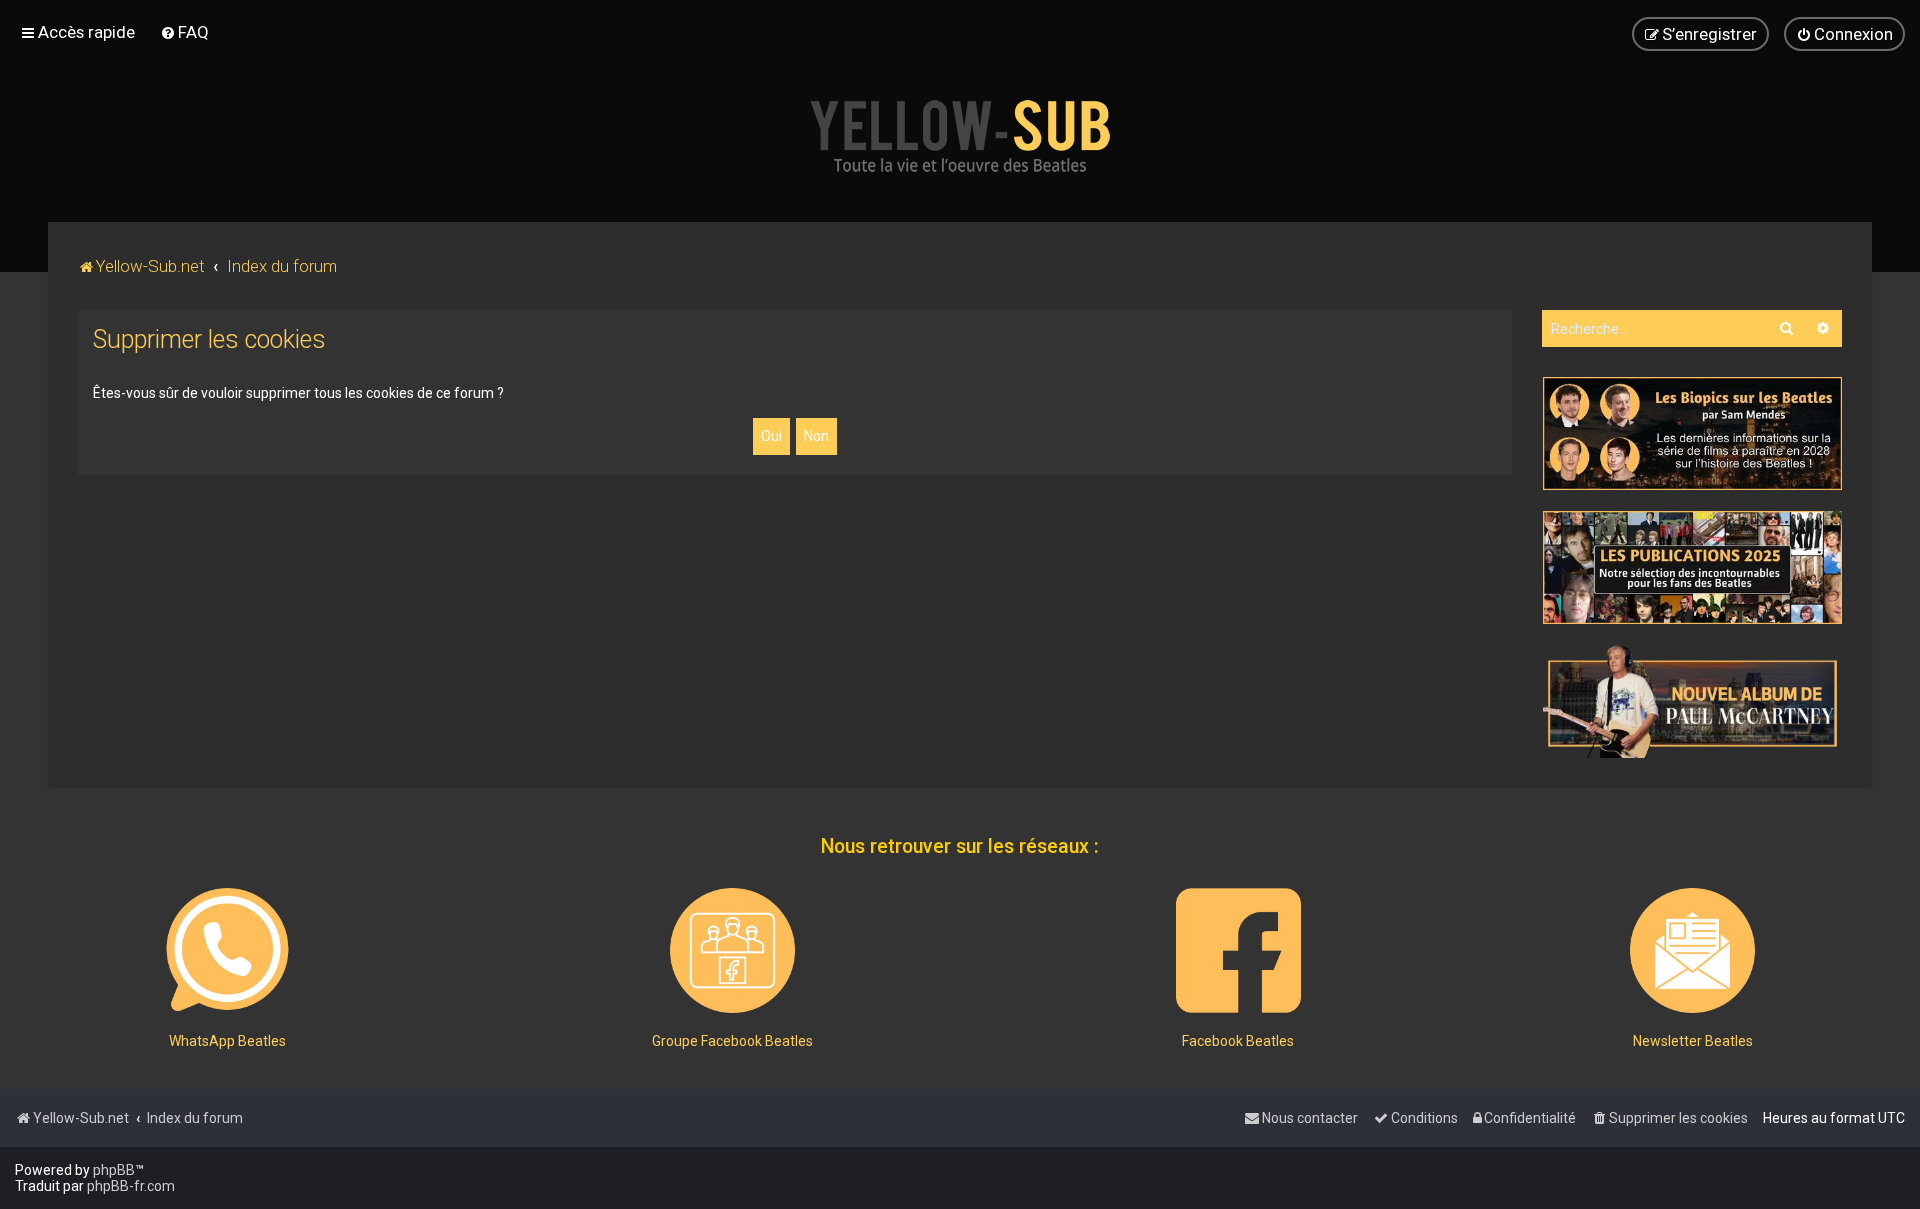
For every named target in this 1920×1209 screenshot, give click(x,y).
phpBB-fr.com (131, 1186)
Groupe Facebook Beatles (732, 1041)
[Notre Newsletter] (1692, 950)
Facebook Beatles (1238, 1041)
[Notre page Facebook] (1238, 950)
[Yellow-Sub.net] (960, 136)
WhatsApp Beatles (227, 1041)
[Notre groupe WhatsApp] (227, 950)
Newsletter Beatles (1693, 1041)
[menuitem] (184, 32)
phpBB (114, 1170)
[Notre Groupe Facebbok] (732, 950)
